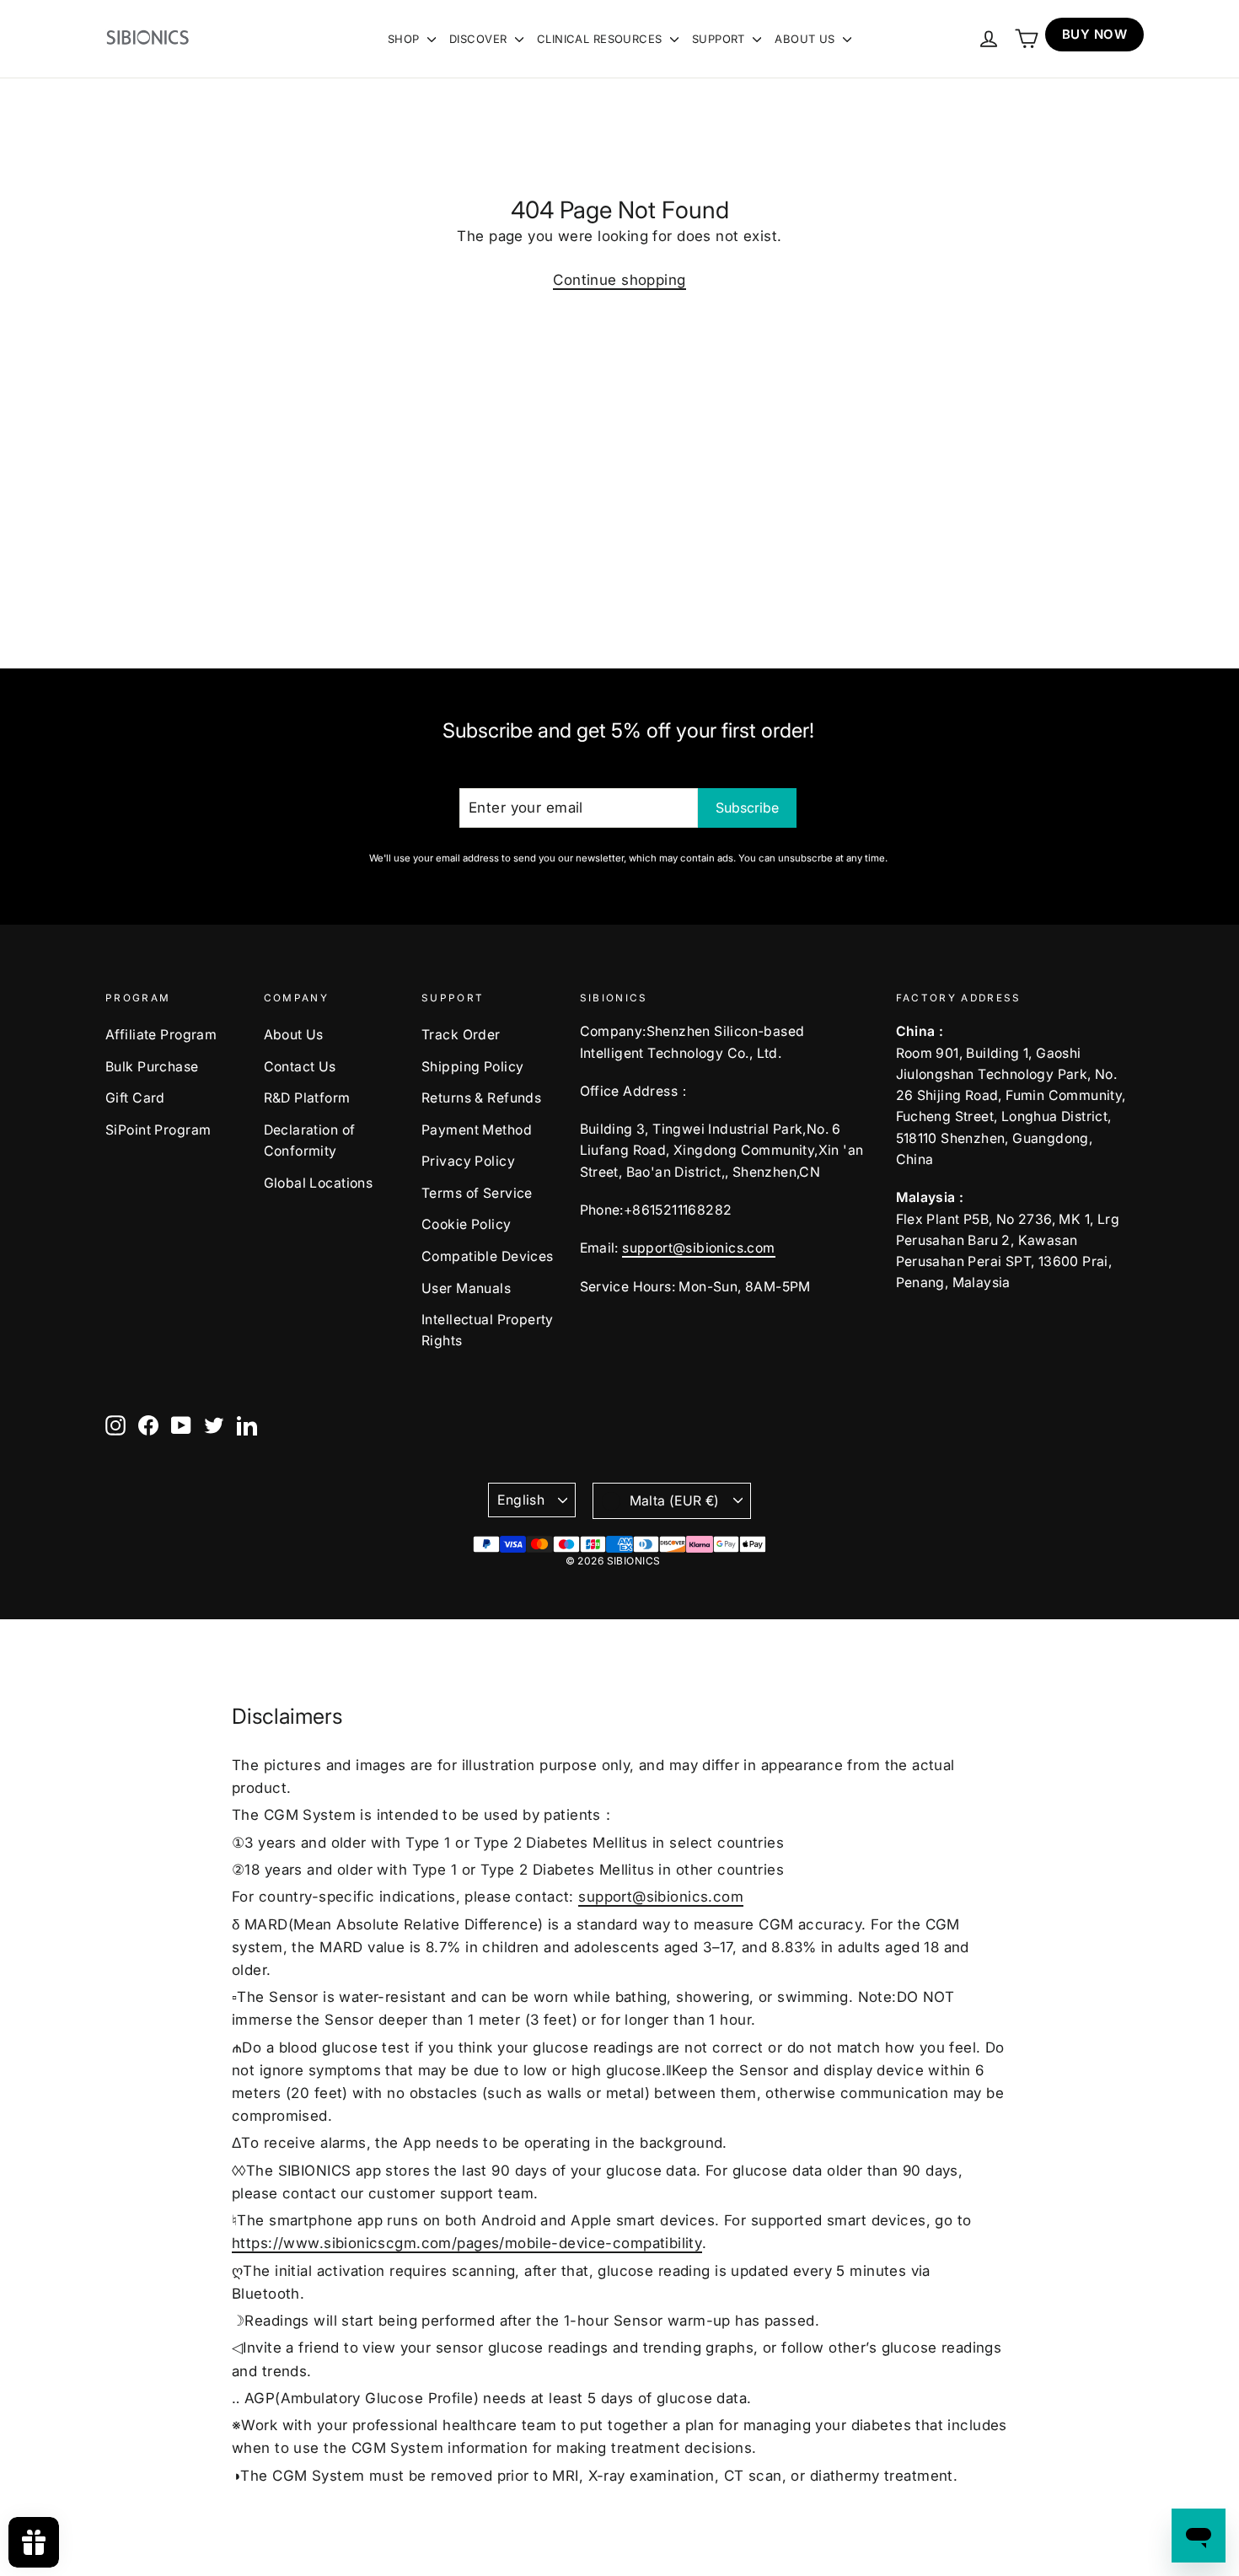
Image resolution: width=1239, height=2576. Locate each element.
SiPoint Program (158, 1130)
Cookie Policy (467, 1224)
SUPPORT (720, 39)
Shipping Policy (472, 1067)
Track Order (461, 1035)
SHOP (405, 39)
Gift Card (135, 1098)
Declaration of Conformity (310, 1140)
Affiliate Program (161, 1035)
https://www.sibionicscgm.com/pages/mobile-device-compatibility (467, 2243)
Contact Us (300, 1067)
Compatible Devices (488, 1256)
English (521, 1500)
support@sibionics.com (698, 1248)
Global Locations (319, 1183)
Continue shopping (619, 280)
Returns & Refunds (481, 1098)
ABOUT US (807, 39)
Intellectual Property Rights (488, 1330)
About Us (294, 1035)
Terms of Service (477, 1193)
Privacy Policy (468, 1161)
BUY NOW (1094, 34)
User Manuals (466, 1288)
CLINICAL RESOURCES (601, 39)
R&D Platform (307, 1098)
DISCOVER (480, 39)
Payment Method (477, 1130)
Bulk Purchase (152, 1067)
